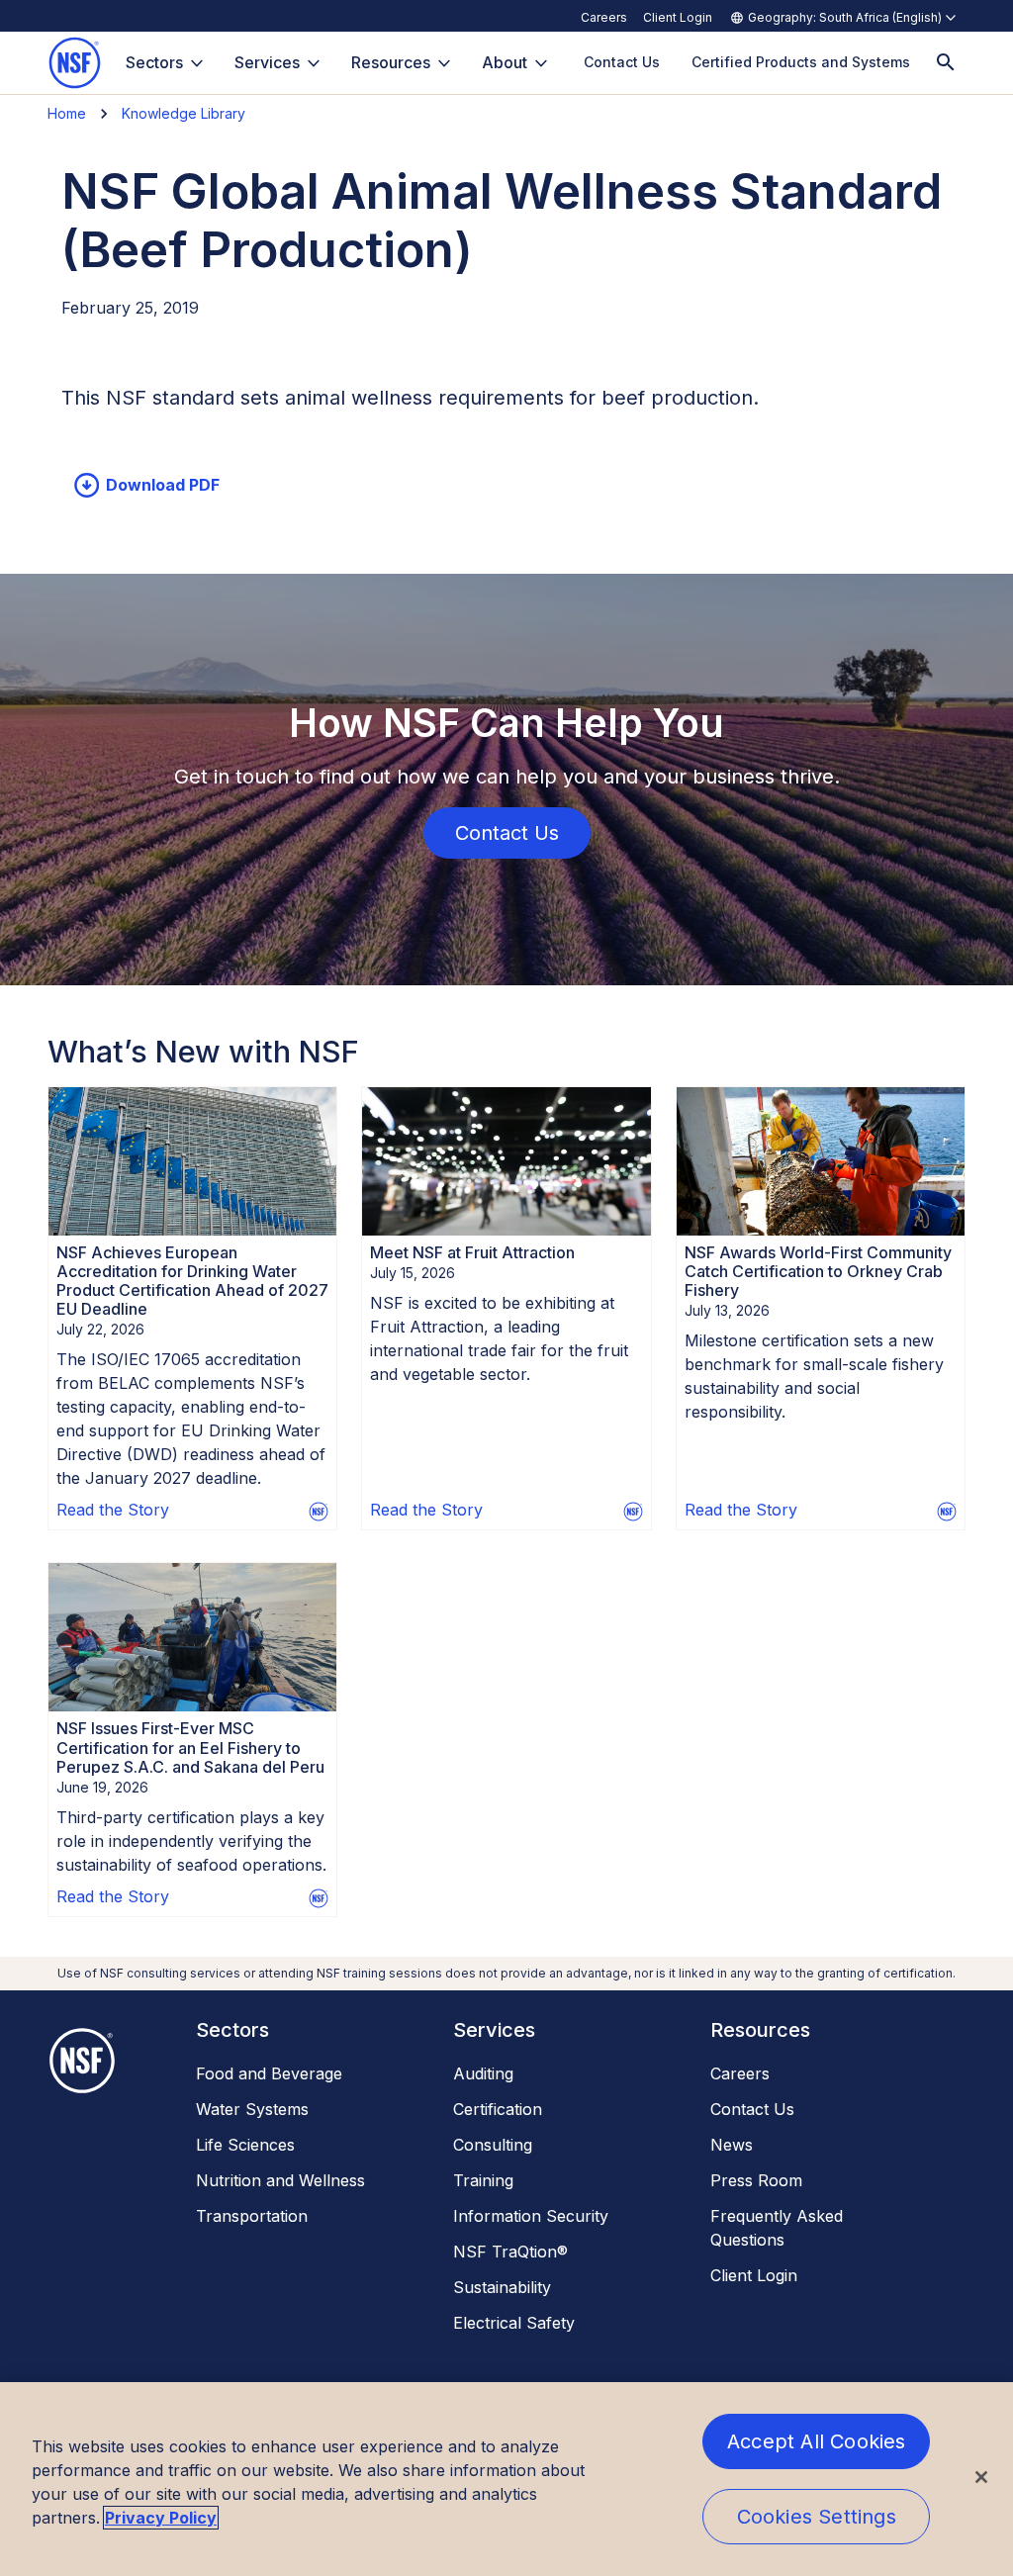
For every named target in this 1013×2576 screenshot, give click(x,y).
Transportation (252, 2216)
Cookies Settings (817, 2517)
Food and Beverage (269, 2073)
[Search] (946, 63)
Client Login (678, 17)
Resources (391, 62)
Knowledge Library (184, 113)
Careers (604, 17)
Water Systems (252, 2109)
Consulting (493, 2145)
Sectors (154, 62)
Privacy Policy (161, 2518)
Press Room (756, 2180)
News (732, 2145)
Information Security (531, 2216)
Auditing (483, 2073)
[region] (506, 2479)
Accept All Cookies (817, 2441)
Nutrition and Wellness (280, 2180)
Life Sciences (245, 2145)
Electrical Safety (514, 2323)
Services (267, 62)
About (505, 62)
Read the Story (113, 1510)
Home (67, 113)
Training (483, 2180)
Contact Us (752, 2109)
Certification (498, 2109)
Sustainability (502, 2287)
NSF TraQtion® (510, 2252)
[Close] (981, 2477)
